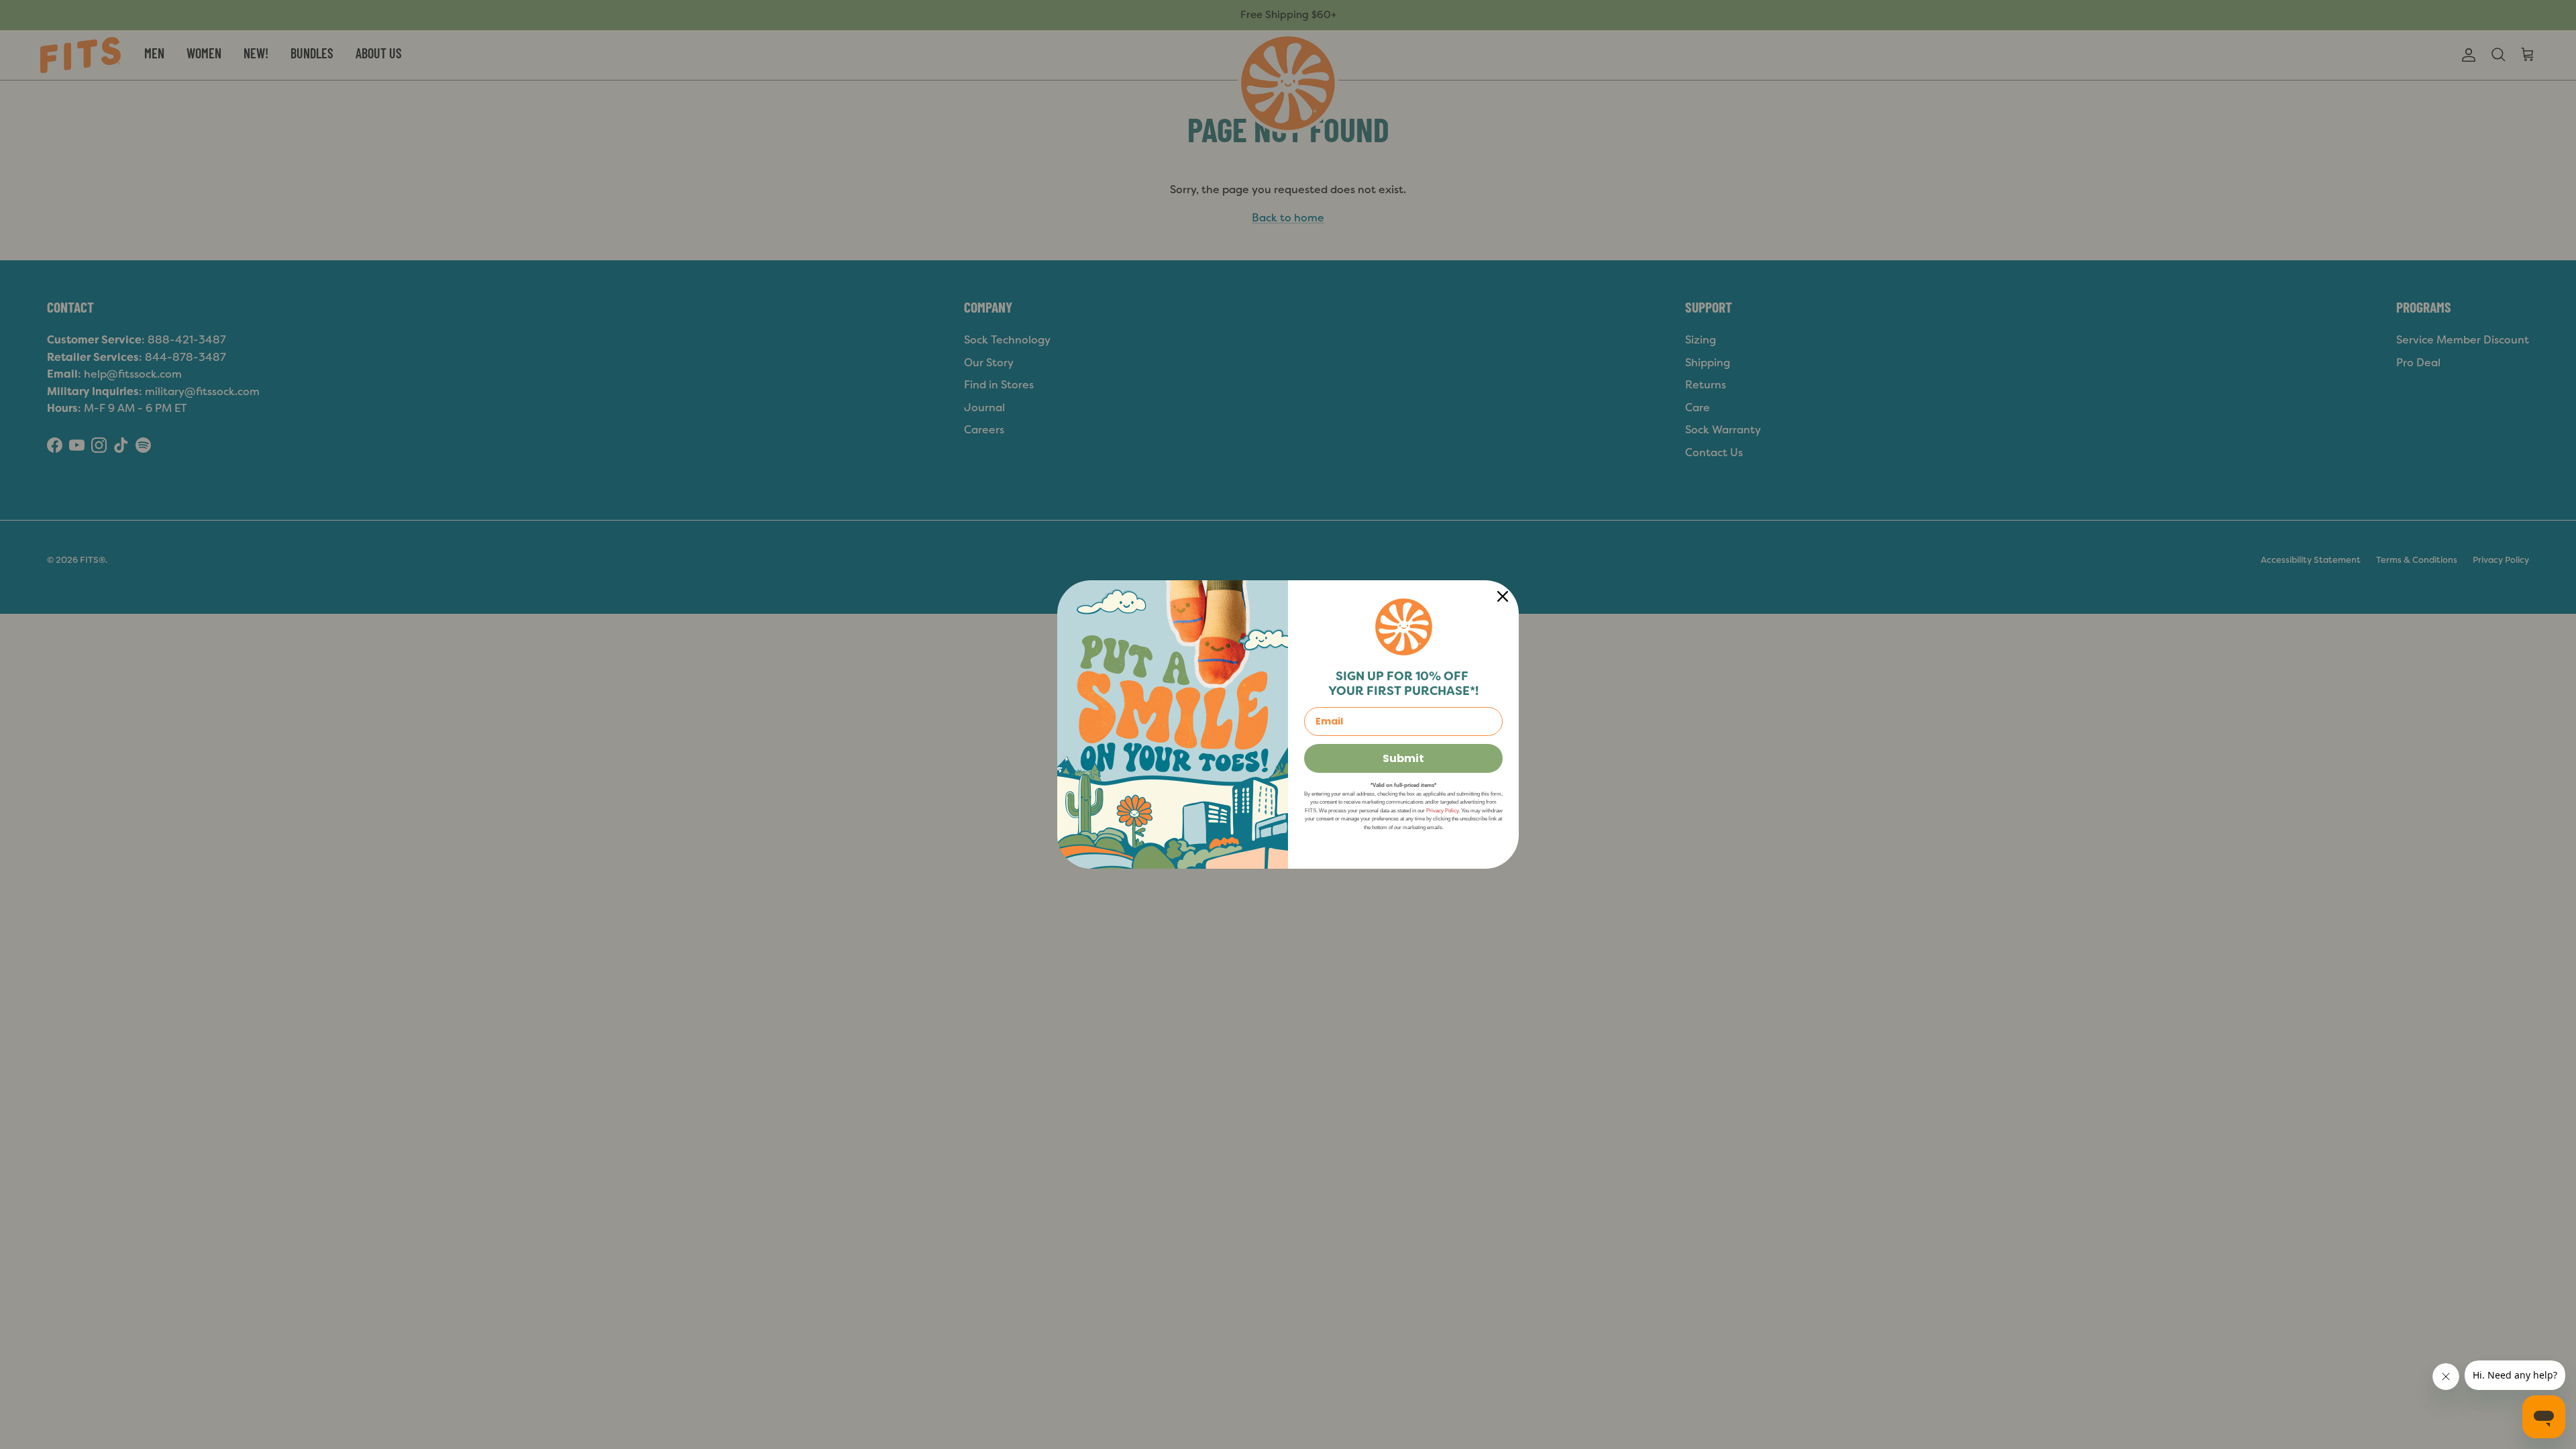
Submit (1403, 758)
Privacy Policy (1442, 811)
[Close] (1503, 596)
